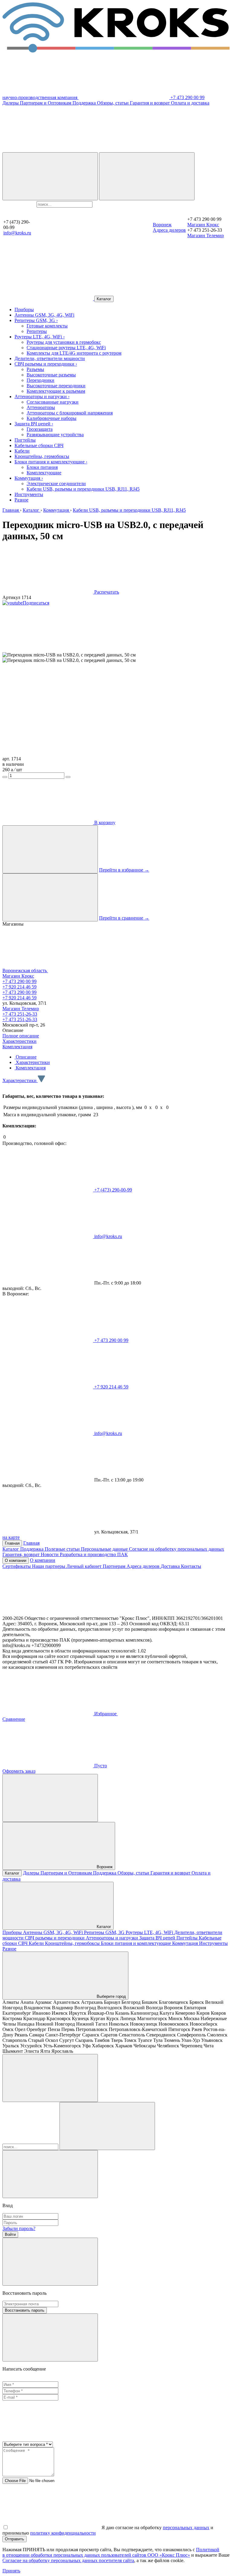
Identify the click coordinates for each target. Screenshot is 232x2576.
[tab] (26, 1057)
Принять (11, 2571)
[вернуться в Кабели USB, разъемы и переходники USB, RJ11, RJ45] (48, 299)
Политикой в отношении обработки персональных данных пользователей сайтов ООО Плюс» (111, 2552)
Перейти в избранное (124, 870)
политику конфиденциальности (63, 2533)
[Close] (50, 2174)
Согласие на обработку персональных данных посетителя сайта (68, 2560)
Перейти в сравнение (124, 918)
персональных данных (186, 2528)
